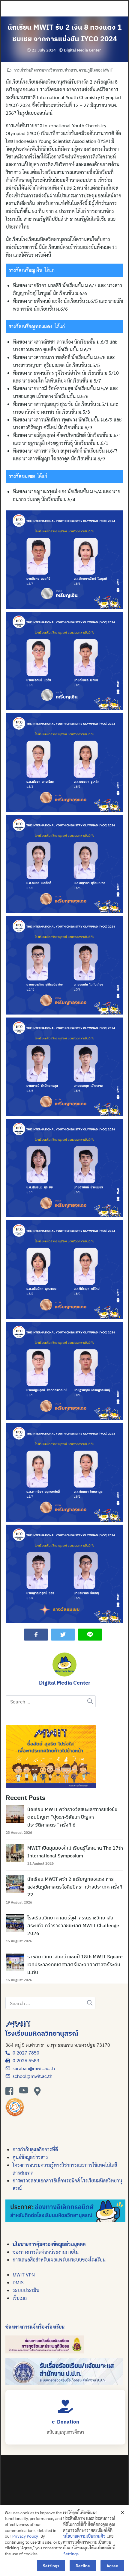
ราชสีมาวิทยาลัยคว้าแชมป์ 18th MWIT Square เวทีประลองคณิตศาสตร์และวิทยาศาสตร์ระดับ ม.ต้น (75, 1964)
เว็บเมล (20, 2298)
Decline (83, 2566)
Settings (71, 2554)
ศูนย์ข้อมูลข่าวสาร (30, 2157)
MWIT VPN (24, 2275)
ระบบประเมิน (26, 2290)
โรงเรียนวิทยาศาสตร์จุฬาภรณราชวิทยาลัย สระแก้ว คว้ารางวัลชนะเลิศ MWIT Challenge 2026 (73, 1925)
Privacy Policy (25, 2536)
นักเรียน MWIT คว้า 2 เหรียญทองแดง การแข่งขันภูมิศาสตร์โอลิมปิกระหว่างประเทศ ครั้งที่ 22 (75, 1887)
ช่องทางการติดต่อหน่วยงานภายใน (46, 2252)
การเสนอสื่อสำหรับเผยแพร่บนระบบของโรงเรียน (59, 2260)
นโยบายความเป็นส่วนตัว (84, 2536)
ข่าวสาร (71, 70)
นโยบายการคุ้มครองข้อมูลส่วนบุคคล (49, 2244)
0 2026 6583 (25, 2060)
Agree (112, 2566)
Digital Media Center (82, 50)
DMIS (18, 2282)
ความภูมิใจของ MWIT (96, 70)
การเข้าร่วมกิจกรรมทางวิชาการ (38, 70)
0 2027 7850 (25, 2053)
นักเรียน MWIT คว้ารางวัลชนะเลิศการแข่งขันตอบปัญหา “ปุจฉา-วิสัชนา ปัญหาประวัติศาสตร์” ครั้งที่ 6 (72, 1817)
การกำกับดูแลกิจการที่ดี (35, 2149)
